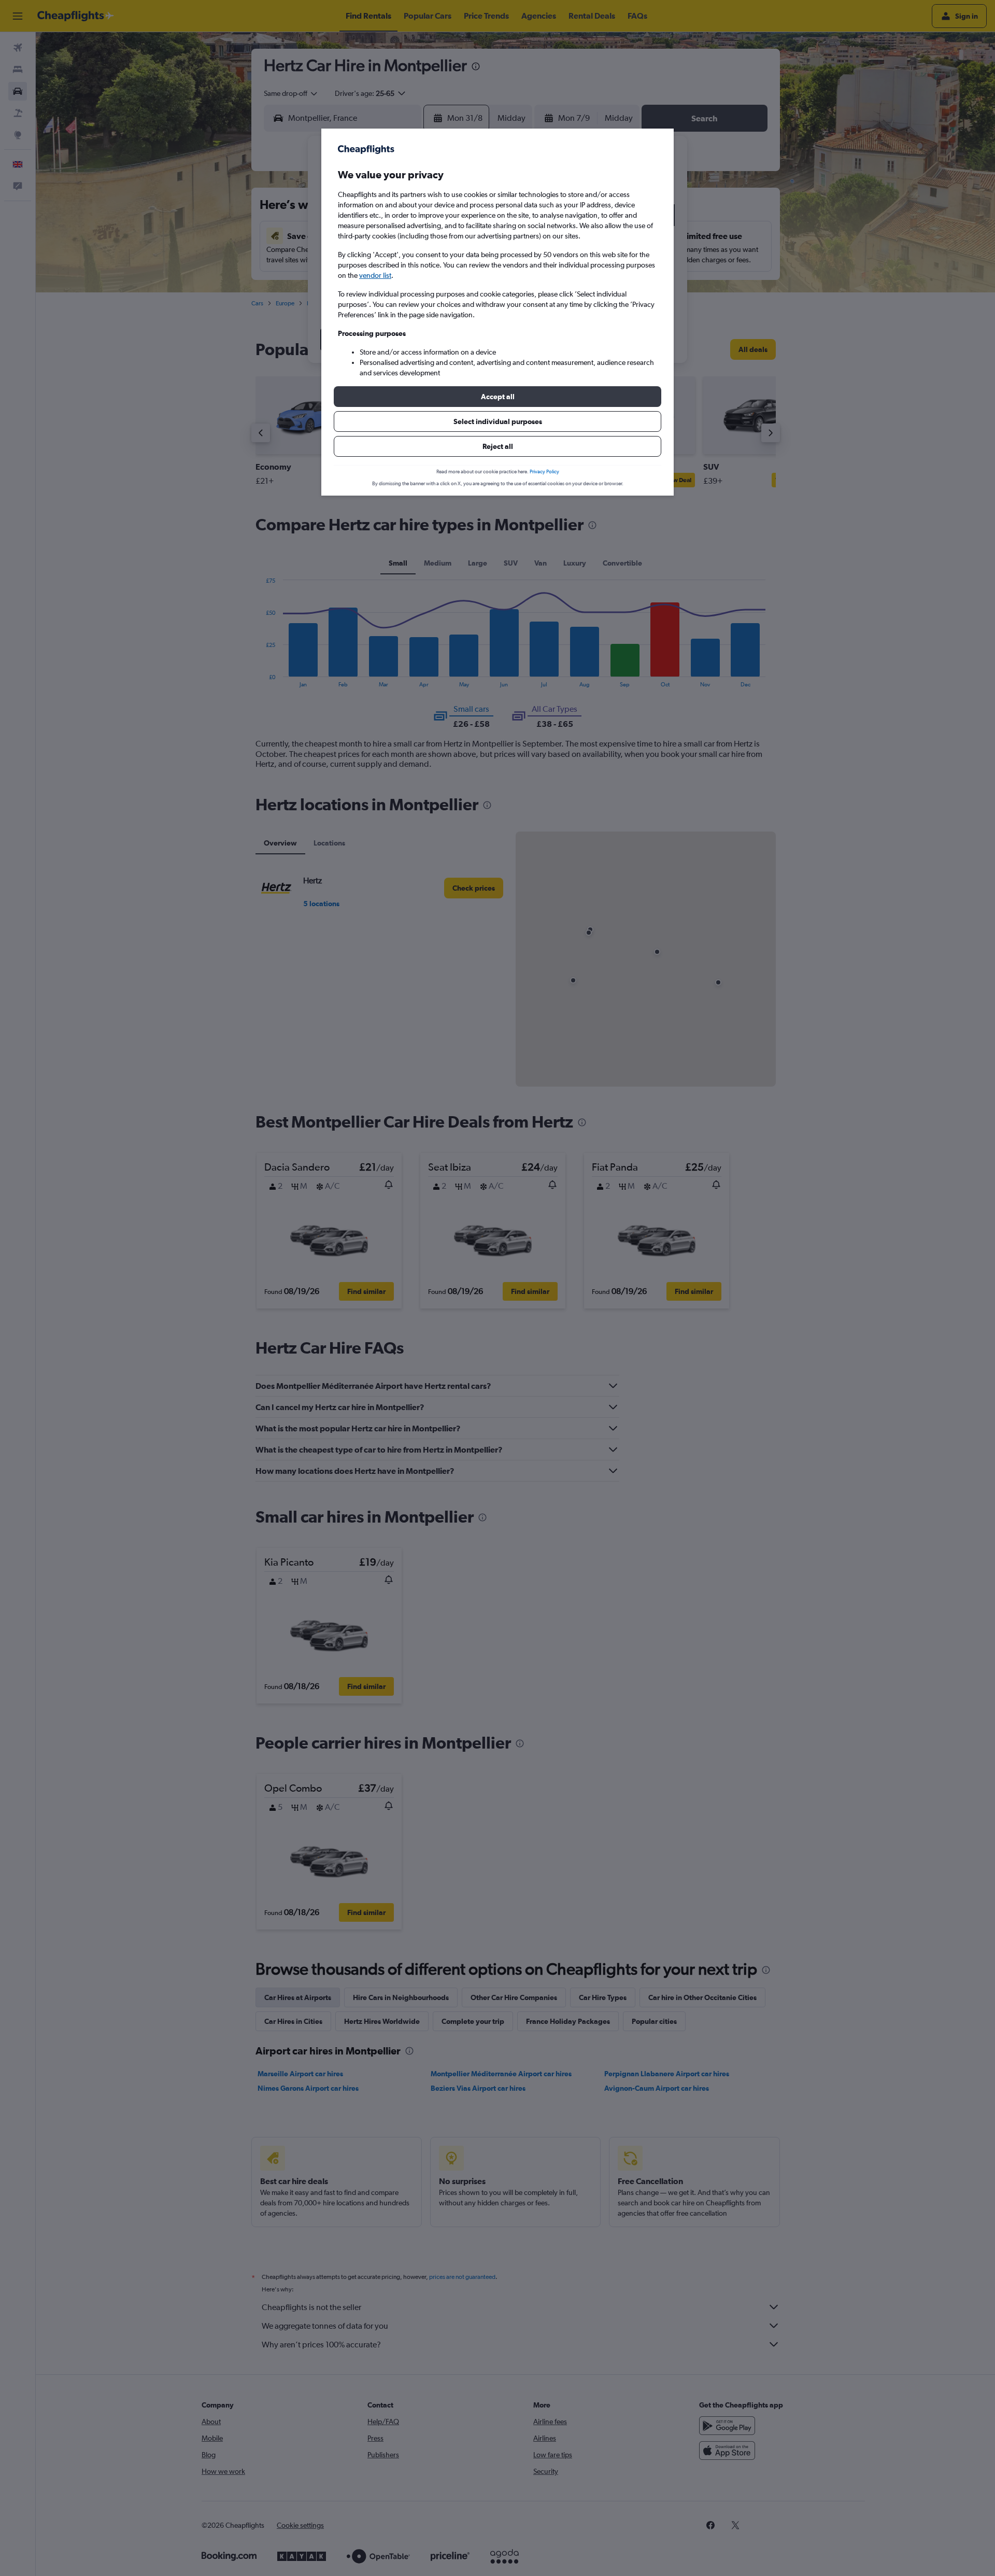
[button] (497, 397)
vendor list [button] (375, 275)
